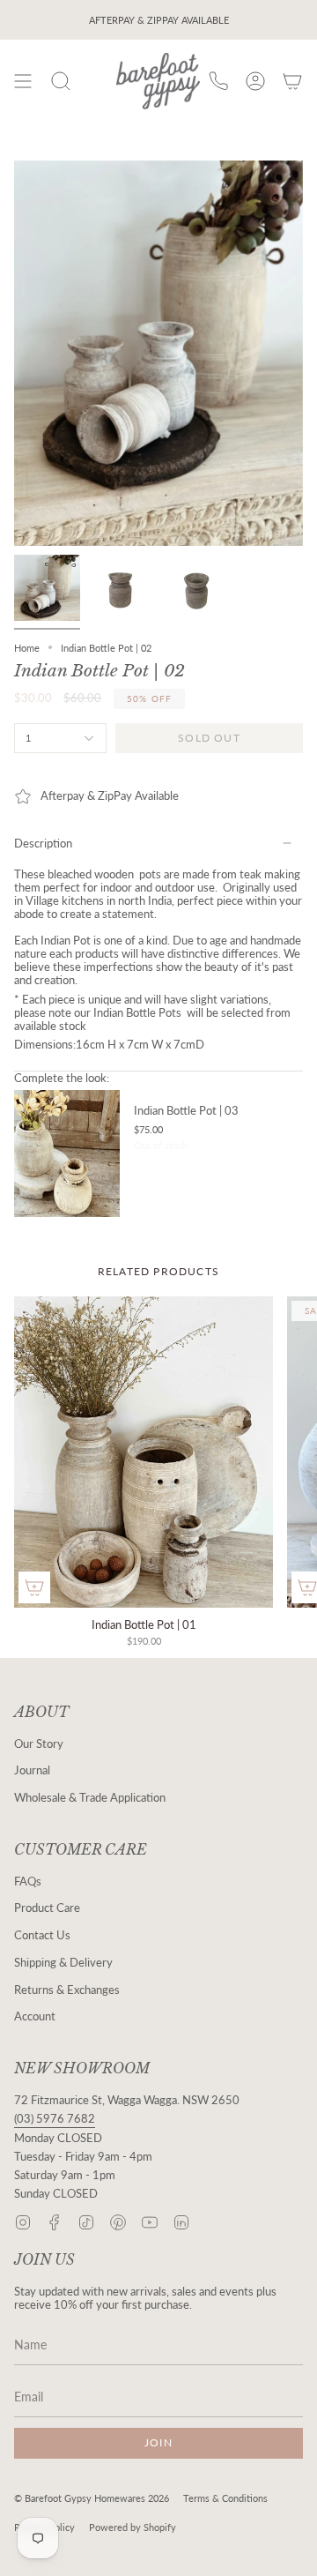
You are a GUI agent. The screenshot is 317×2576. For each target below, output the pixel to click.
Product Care (47, 1908)
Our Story (39, 1744)
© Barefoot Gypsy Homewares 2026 (92, 2498)
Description (43, 844)
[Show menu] (23, 81)
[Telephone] (218, 81)
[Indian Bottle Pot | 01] (144, 1452)
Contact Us (42, 1935)
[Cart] (292, 81)
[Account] (255, 81)
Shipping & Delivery (63, 1963)
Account (35, 2016)
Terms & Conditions (225, 2498)
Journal (32, 1770)
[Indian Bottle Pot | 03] (67, 1154)
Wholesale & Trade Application (90, 1798)
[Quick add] (34, 1587)
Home (27, 648)
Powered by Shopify (133, 2527)
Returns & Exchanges (67, 1990)
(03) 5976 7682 (55, 2119)
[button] (61, 81)
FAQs (28, 1882)
